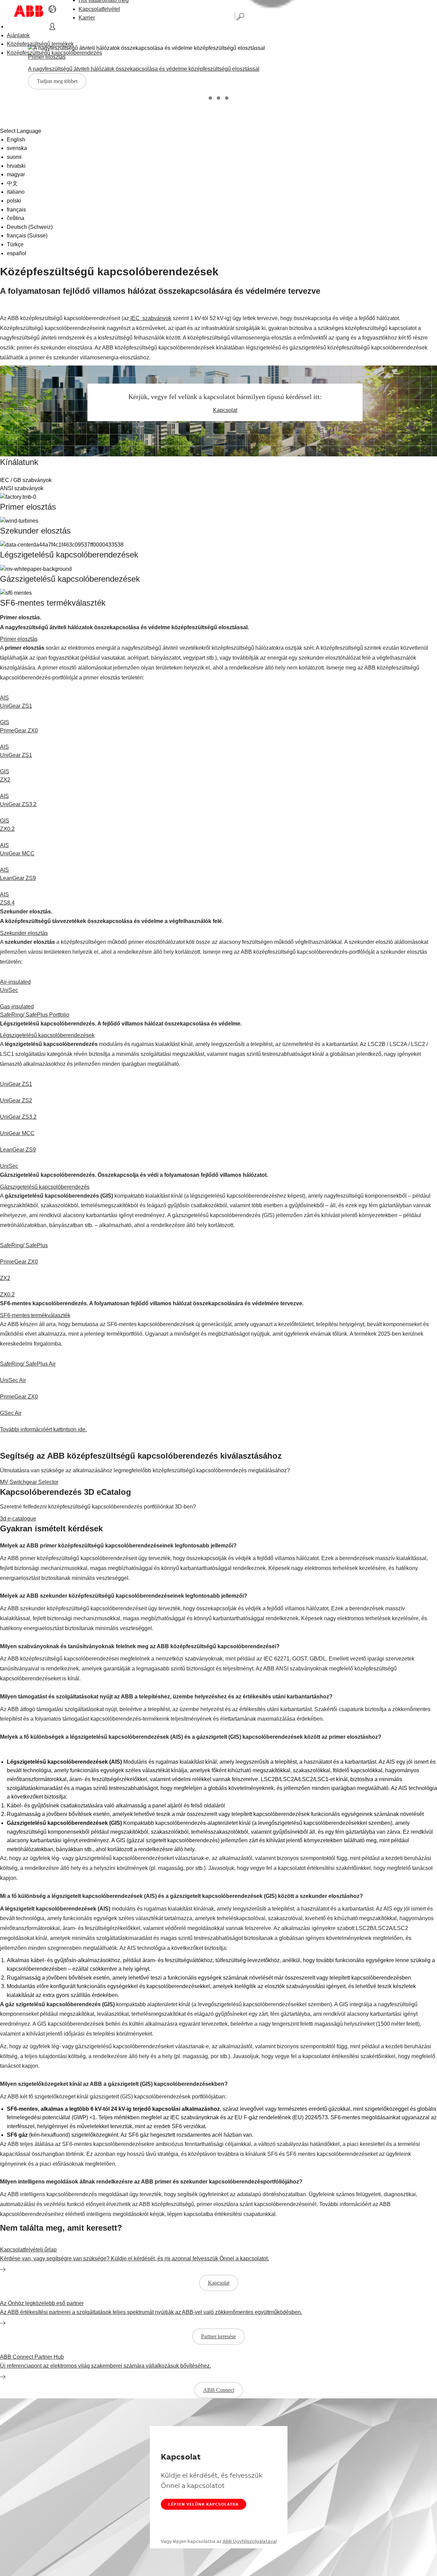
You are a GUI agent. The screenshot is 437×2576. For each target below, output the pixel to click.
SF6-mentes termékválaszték (35, 1315)
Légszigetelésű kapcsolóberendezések (47, 1035)
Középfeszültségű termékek (40, 44)
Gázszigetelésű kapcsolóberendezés (45, 1187)
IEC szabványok (150, 318)
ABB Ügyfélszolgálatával (250, 2541)
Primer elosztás (19, 639)
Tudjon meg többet (57, 81)
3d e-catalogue (18, 1519)
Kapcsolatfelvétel (99, 9)
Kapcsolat (225, 410)
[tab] (210, 98)
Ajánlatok (18, 35)
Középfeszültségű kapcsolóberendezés (54, 53)
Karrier (87, 18)
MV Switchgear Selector (29, 1482)
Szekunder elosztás (24, 933)
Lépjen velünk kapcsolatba (203, 2504)
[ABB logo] (29, 11)
